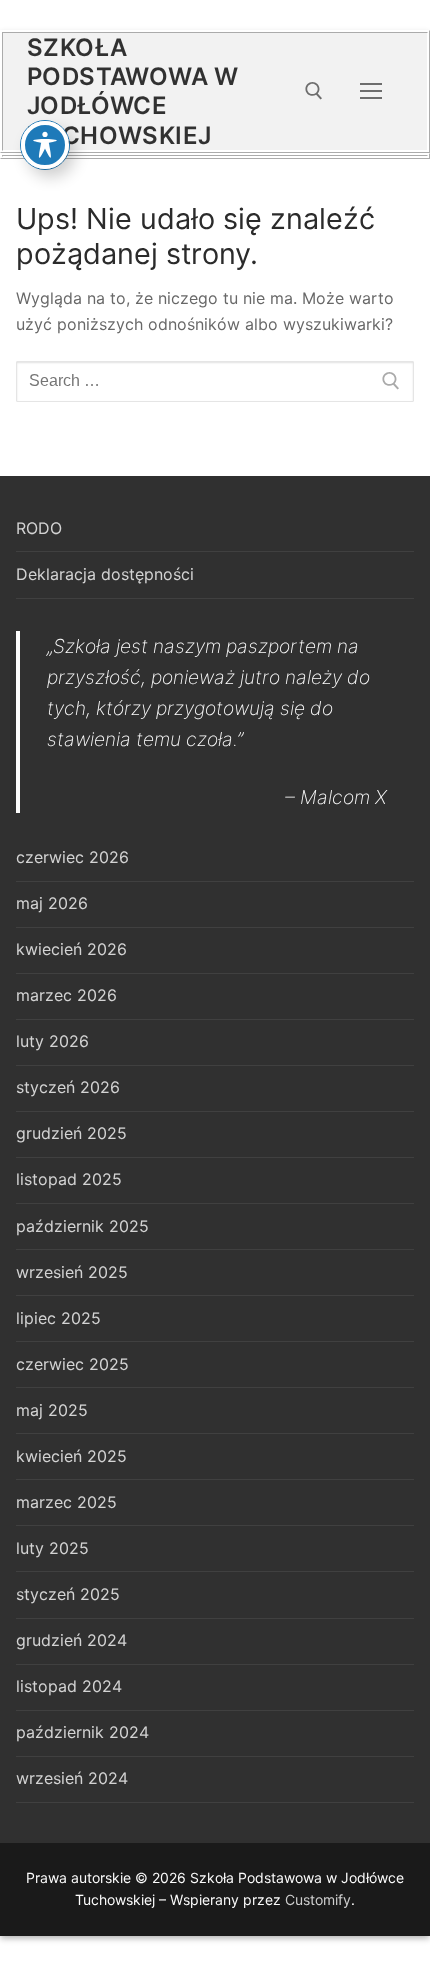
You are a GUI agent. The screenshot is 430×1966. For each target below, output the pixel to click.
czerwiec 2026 (72, 857)
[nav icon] (371, 92)
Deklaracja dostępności (105, 574)
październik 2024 (82, 1732)
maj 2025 (52, 1410)
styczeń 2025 (68, 1594)
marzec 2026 (66, 995)
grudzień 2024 (71, 1640)
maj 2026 (52, 903)
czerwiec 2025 (72, 1364)
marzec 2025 (66, 1502)
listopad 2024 (69, 1686)
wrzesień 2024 (72, 1778)
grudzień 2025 (71, 1133)
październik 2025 (82, 1226)
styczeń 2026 (68, 1087)
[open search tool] (314, 91)
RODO (39, 528)
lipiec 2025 (58, 1318)
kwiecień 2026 (71, 949)
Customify (318, 1899)
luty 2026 (52, 1041)
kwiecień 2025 (71, 1456)
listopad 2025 (69, 1179)
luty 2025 (52, 1548)
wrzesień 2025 (72, 1272)
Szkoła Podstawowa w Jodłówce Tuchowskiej (133, 91)
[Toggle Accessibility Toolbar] (45, 145)
